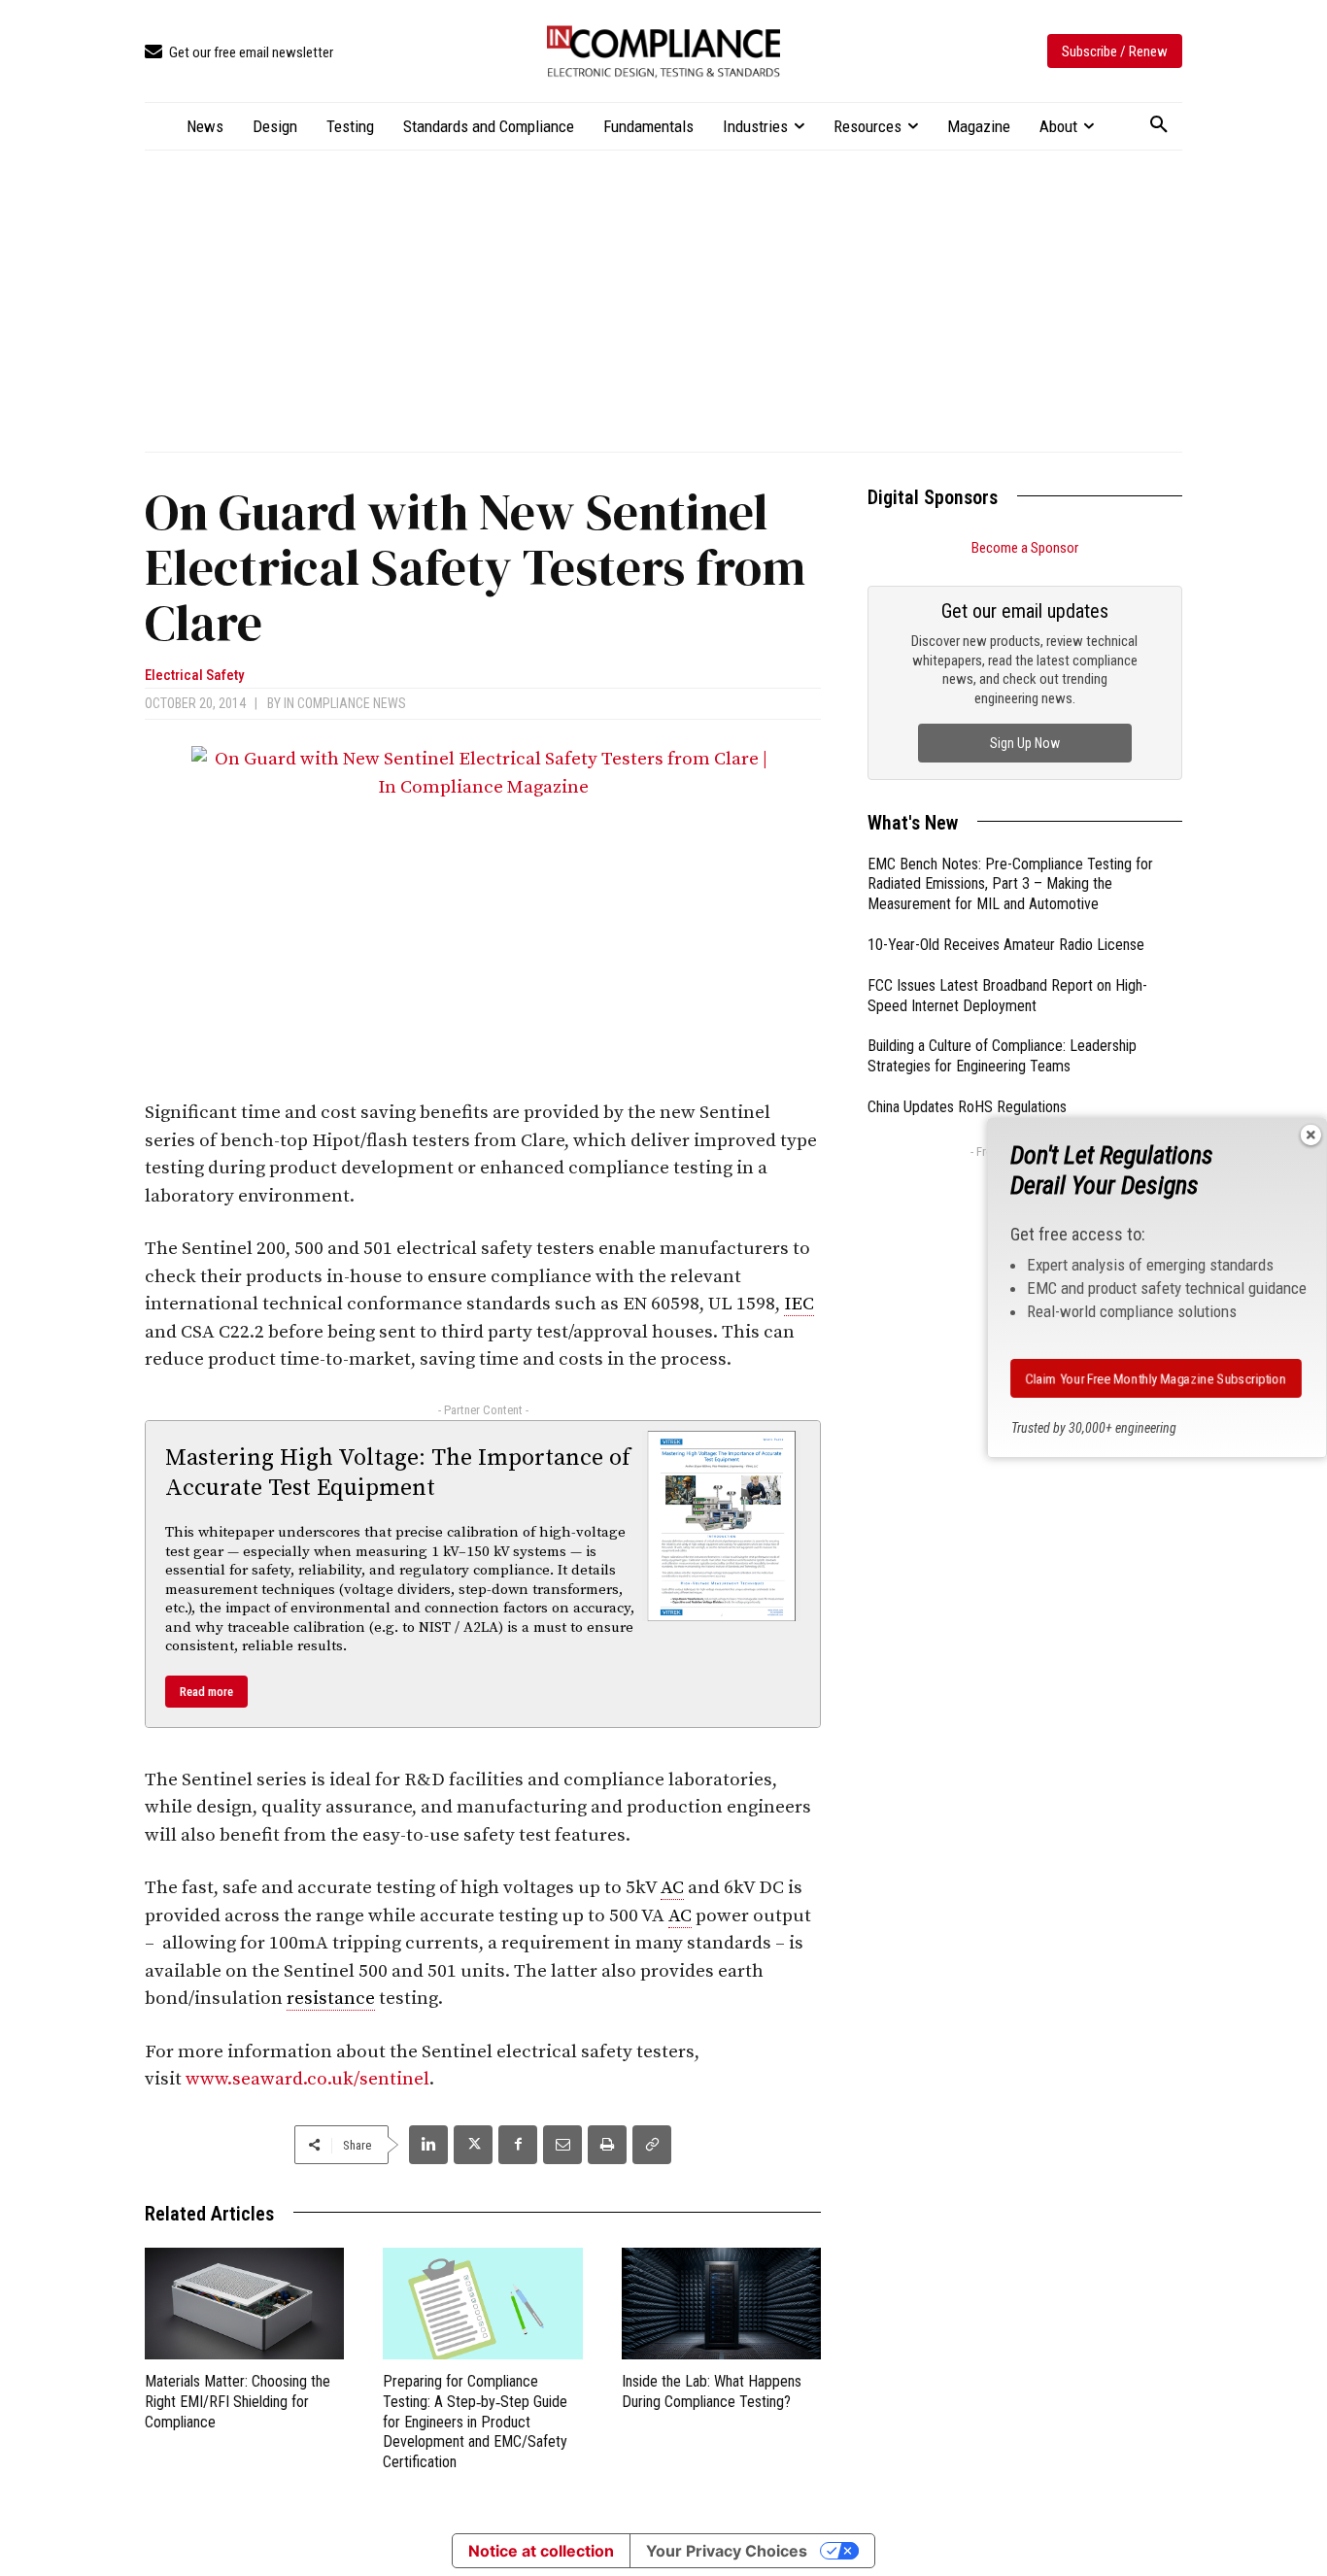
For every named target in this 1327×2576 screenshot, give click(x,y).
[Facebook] (518, 2145)
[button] (1159, 125)
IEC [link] (799, 1304)
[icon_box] (239, 53)
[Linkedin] (428, 2145)
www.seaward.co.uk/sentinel (307, 2079)
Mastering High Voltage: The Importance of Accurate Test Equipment (398, 1473)
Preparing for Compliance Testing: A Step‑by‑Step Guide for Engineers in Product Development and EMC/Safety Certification (475, 2422)
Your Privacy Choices (727, 2551)
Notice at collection (541, 2551)
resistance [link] (331, 1999)
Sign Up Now (1025, 743)
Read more (206, 1692)
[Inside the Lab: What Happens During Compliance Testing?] (721, 2304)
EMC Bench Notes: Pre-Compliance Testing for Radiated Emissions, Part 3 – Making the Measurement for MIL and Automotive (1010, 884)
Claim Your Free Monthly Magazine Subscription (1156, 1378)
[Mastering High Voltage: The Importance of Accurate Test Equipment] (722, 1526)
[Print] (607, 2145)
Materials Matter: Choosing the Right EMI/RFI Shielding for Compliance (238, 2402)
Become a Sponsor (1025, 548)
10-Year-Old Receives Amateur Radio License (1006, 945)
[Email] (562, 2145)
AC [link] (672, 1888)
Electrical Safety (194, 676)
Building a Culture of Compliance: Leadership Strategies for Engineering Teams (1002, 1056)
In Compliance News (345, 703)
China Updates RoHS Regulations (967, 1107)
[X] (473, 2145)
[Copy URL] (652, 2145)
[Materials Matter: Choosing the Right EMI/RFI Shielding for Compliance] (244, 2304)
